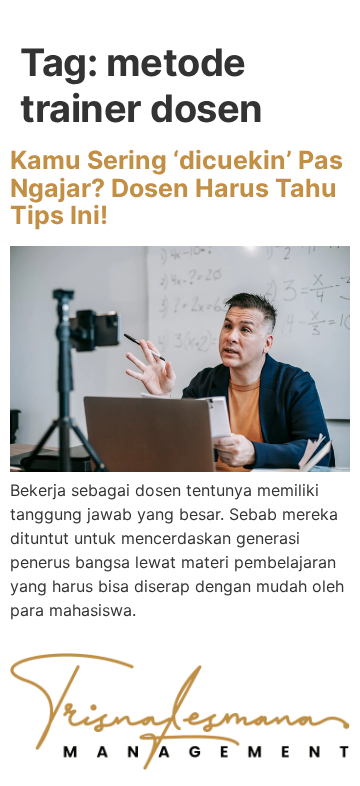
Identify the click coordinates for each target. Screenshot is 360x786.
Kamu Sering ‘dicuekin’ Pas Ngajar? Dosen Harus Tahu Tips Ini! (176, 187)
